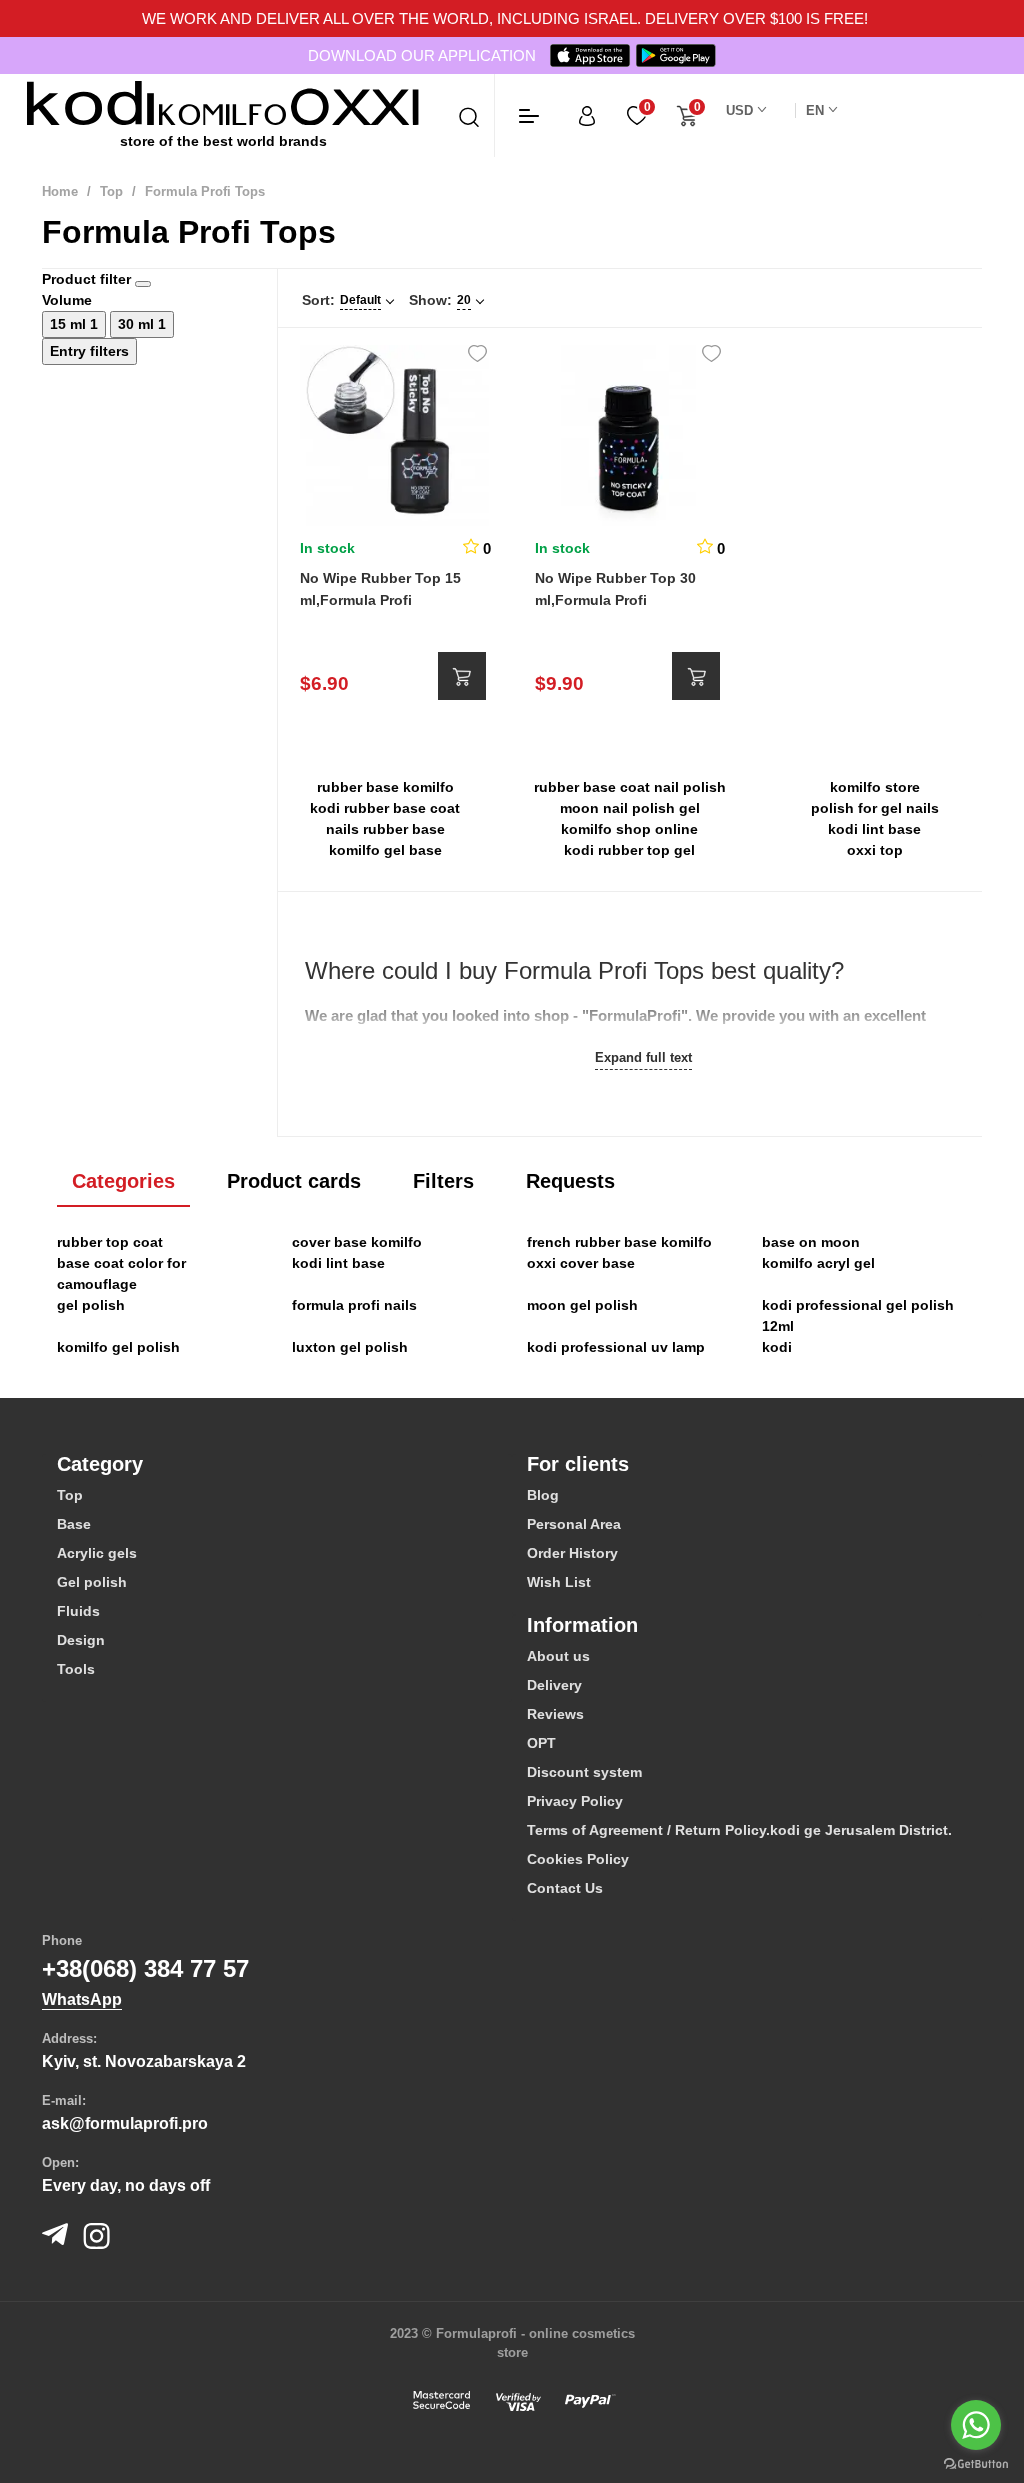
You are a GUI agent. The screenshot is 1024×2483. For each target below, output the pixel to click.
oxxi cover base (581, 1263)
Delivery (554, 1685)
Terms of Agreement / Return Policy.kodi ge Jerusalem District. (739, 1830)
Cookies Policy (578, 1859)
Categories (123, 1181)
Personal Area (574, 1524)
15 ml (70, 324)
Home (60, 191)
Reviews (555, 1714)
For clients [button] (578, 1464)
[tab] (277, 1464)
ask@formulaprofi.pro (125, 2123)
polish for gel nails (875, 808)
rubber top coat (110, 1242)
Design (81, 1640)
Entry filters (89, 351)
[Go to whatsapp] (976, 2425)
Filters (443, 1181)
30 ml (138, 324)
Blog (543, 1495)
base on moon (811, 1242)
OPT (541, 1743)
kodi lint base (874, 829)
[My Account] (587, 115)
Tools (76, 1669)
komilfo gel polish (118, 1347)
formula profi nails (354, 1305)
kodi (777, 1347)
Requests (570, 1181)
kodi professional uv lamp (616, 1347)
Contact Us (565, 1888)
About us (558, 1656)
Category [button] (100, 1464)
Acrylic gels (97, 1553)
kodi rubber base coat (385, 808)
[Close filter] (143, 284)
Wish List (559, 1582)
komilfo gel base (385, 850)
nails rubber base (385, 829)
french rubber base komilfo (619, 1242)
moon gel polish (582, 1305)
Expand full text (643, 1057)
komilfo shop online (629, 829)
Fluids (78, 1611)
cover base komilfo (357, 1242)
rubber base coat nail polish (630, 787)
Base (74, 1524)
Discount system (584, 1772)
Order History (572, 1553)
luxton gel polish (350, 1347)
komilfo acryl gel (818, 1263)
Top (111, 191)
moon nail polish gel (630, 808)
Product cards (294, 1181)
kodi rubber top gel (629, 850)
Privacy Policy (575, 1801)
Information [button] (582, 1625)
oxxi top (875, 850)
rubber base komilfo (385, 787)
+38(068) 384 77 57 (145, 1968)
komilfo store (875, 787)
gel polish (91, 1305)
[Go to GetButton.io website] (976, 2463)
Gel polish (92, 1582)
